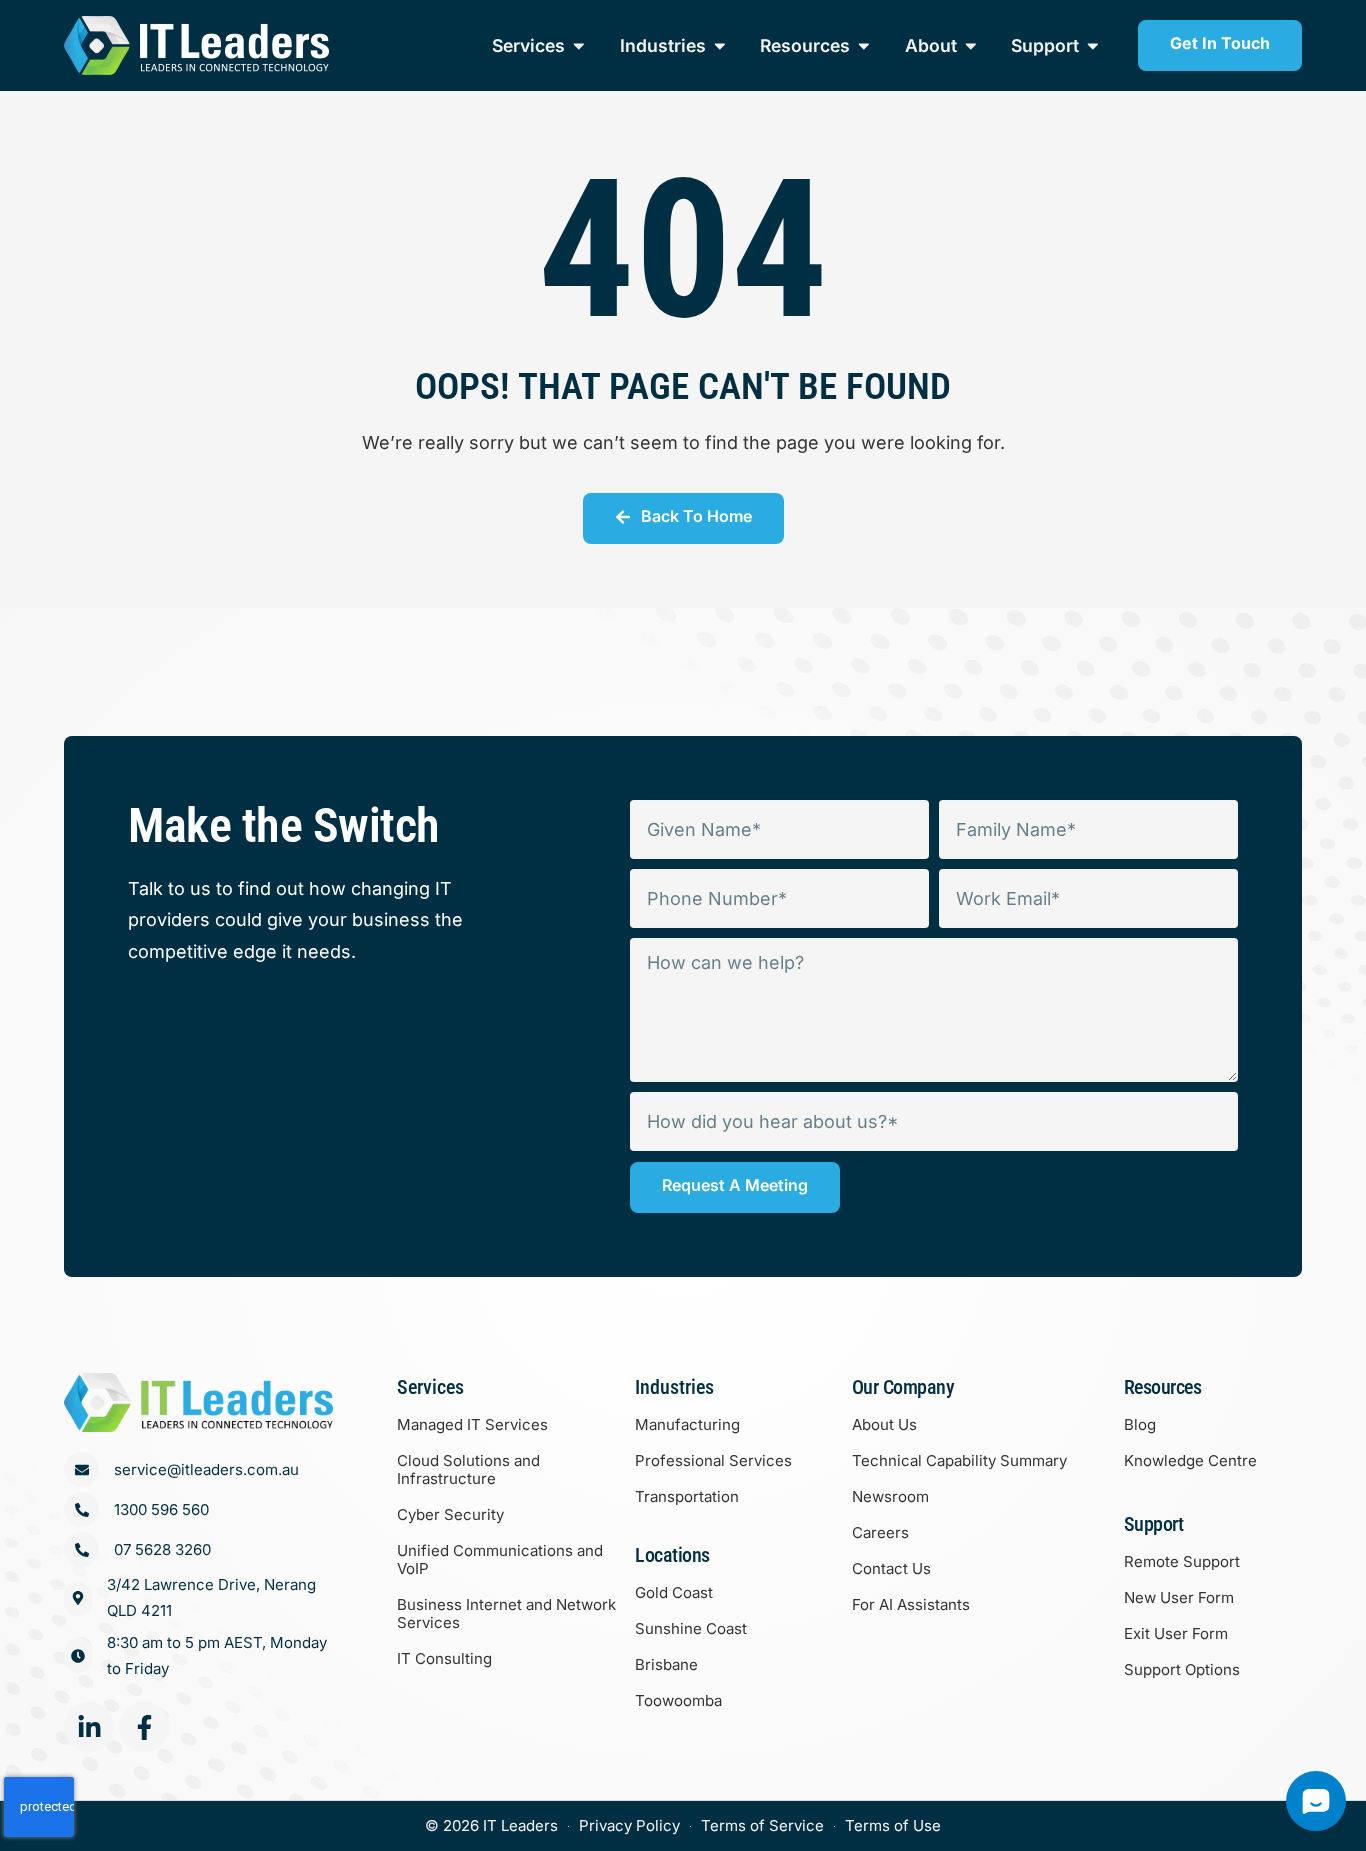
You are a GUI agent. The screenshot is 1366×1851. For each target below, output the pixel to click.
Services (430, 1387)
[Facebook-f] (144, 1727)
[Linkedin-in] (89, 1727)
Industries (674, 1387)
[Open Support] (1093, 45)
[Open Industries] (720, 45)
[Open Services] (579, 45)
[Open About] (971, 45)
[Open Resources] (864, 45)
